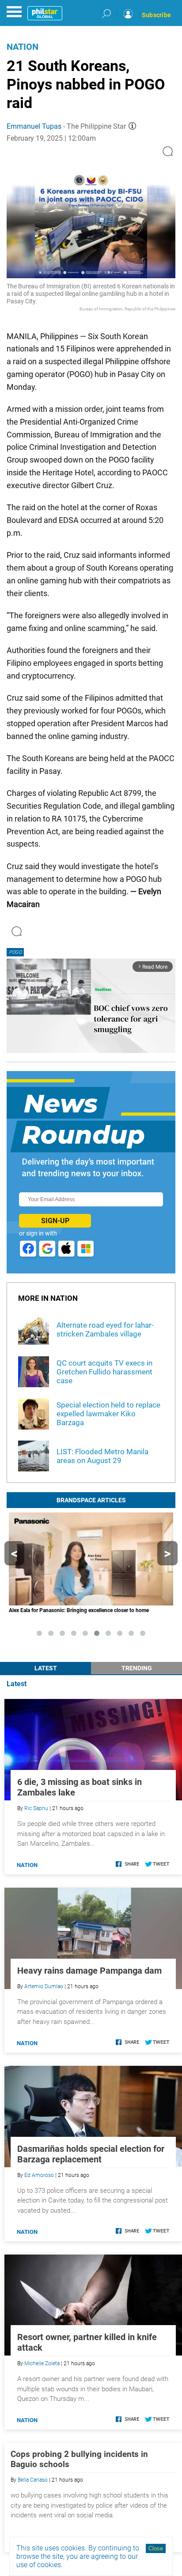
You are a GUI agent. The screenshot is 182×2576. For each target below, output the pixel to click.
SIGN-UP (55, 1221)
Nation (23, 47)
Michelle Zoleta (42, 2363)
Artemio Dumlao (44, 1986)
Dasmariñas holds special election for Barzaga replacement (91, 2154)
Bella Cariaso (33, 2480)
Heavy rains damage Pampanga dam (89, 1971)
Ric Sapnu (36, 1808)
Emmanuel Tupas (34, 126)
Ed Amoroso (39, 2175)
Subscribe (156, 15)
